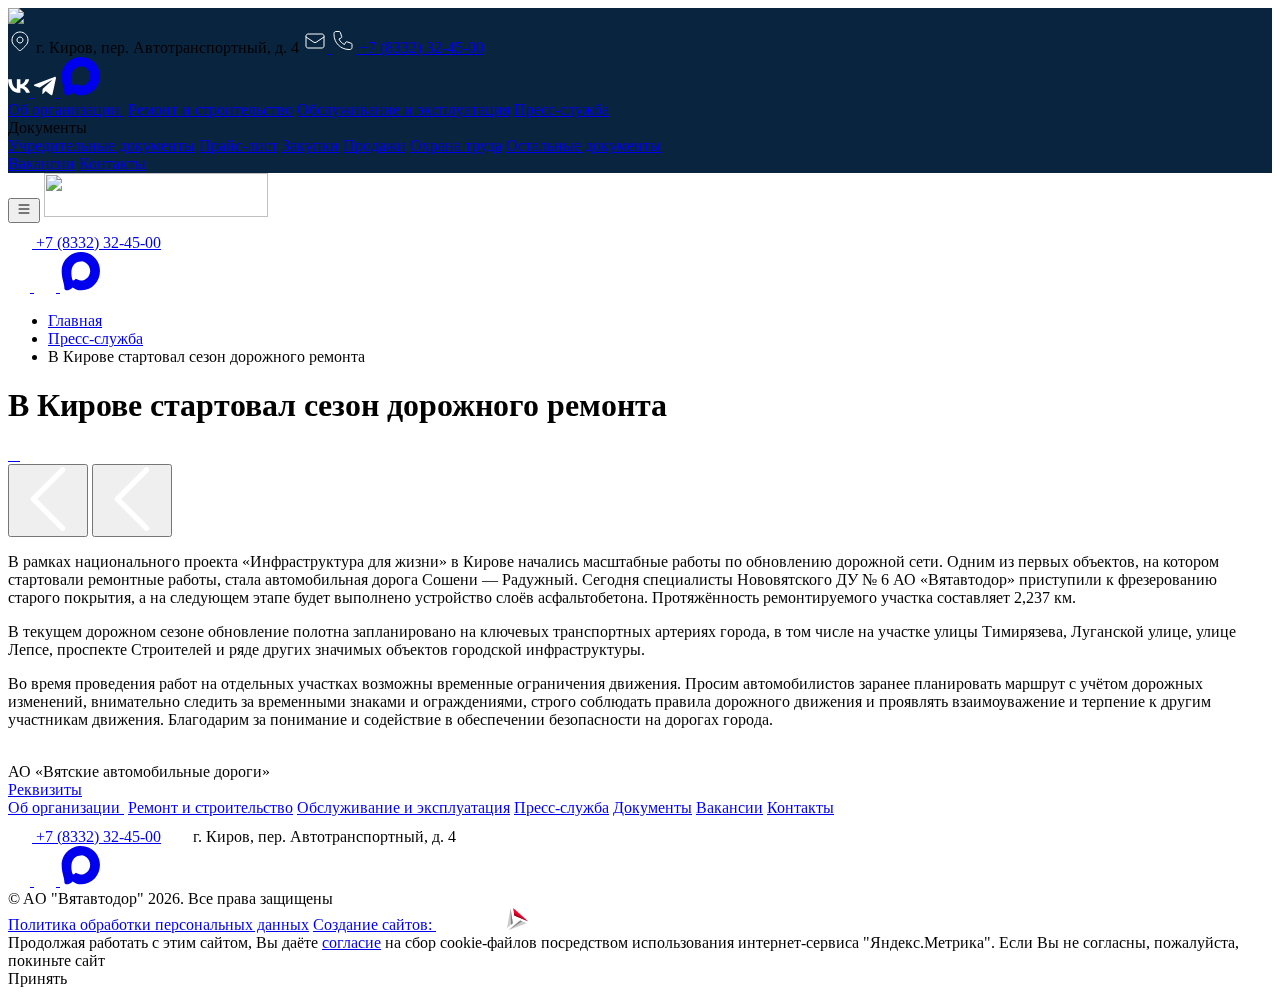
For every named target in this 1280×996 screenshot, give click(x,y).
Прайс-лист (238, 145)
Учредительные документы (101, 145)
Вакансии (41, 163)
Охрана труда (456, 145)
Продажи (374, 145)
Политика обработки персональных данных (158, 924)
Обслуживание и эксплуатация (403, 109)
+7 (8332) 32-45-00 (419, 47)
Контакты (112, 163)
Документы (652, 807)
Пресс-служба (561, 109)
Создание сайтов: (374, 924)
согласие (351, 942)
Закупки (310, 145)
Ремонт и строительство (210, 109)
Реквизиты (45, 789)
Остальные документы (583, 145)
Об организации (66, 109)
